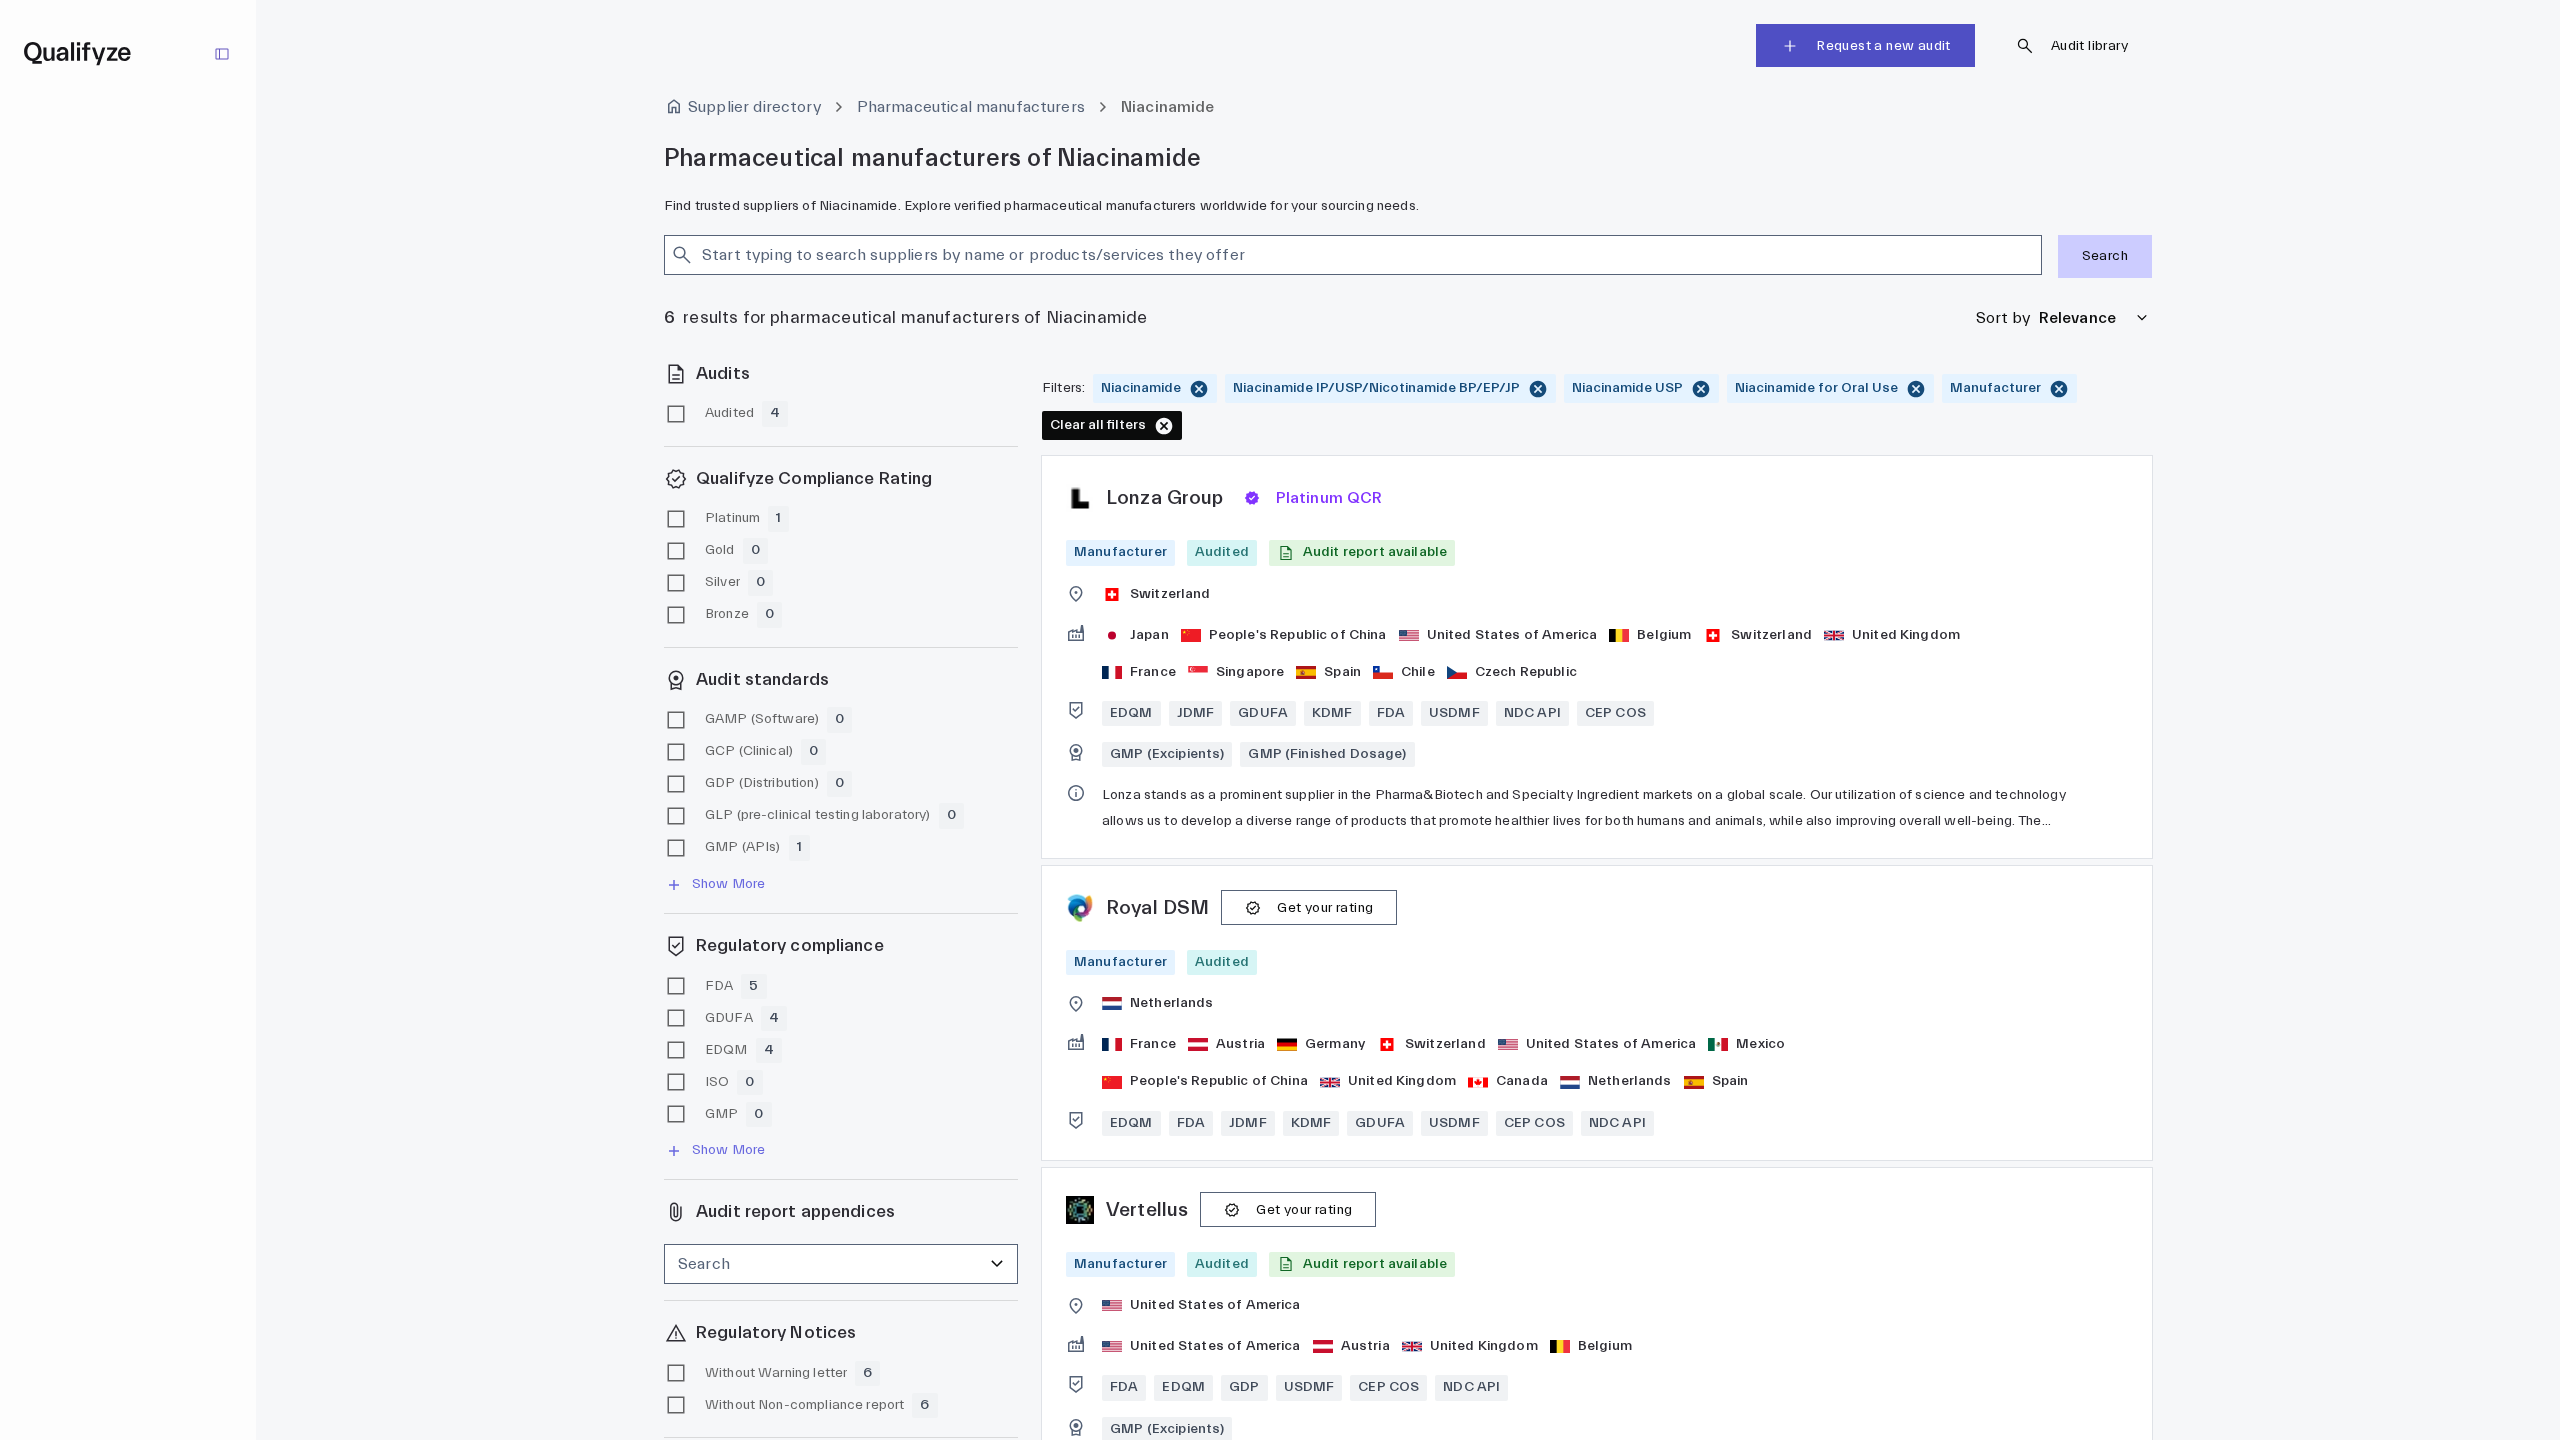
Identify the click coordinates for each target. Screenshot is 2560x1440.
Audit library (2089, 46)
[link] (1597, 657)
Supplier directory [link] (754, 107)
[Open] (2033, 255)
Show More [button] (728, 884)
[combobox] (1335, 255)
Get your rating (1325, 908)
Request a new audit (1883, 46)
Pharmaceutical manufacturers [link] (971, 107)
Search (2105, 256)
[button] (1362, 552)
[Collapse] (222, 54)
